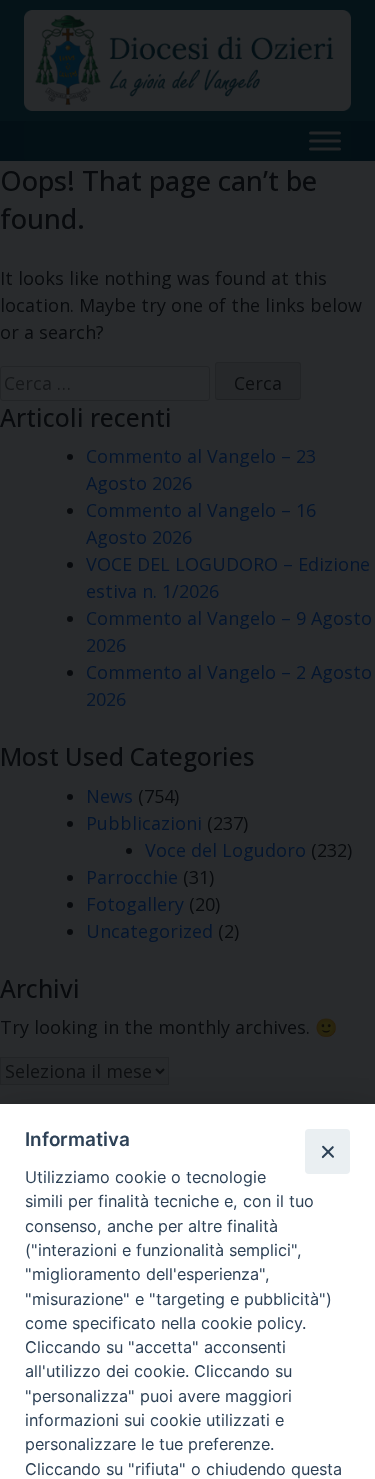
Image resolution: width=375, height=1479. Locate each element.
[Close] (327, 1151)
